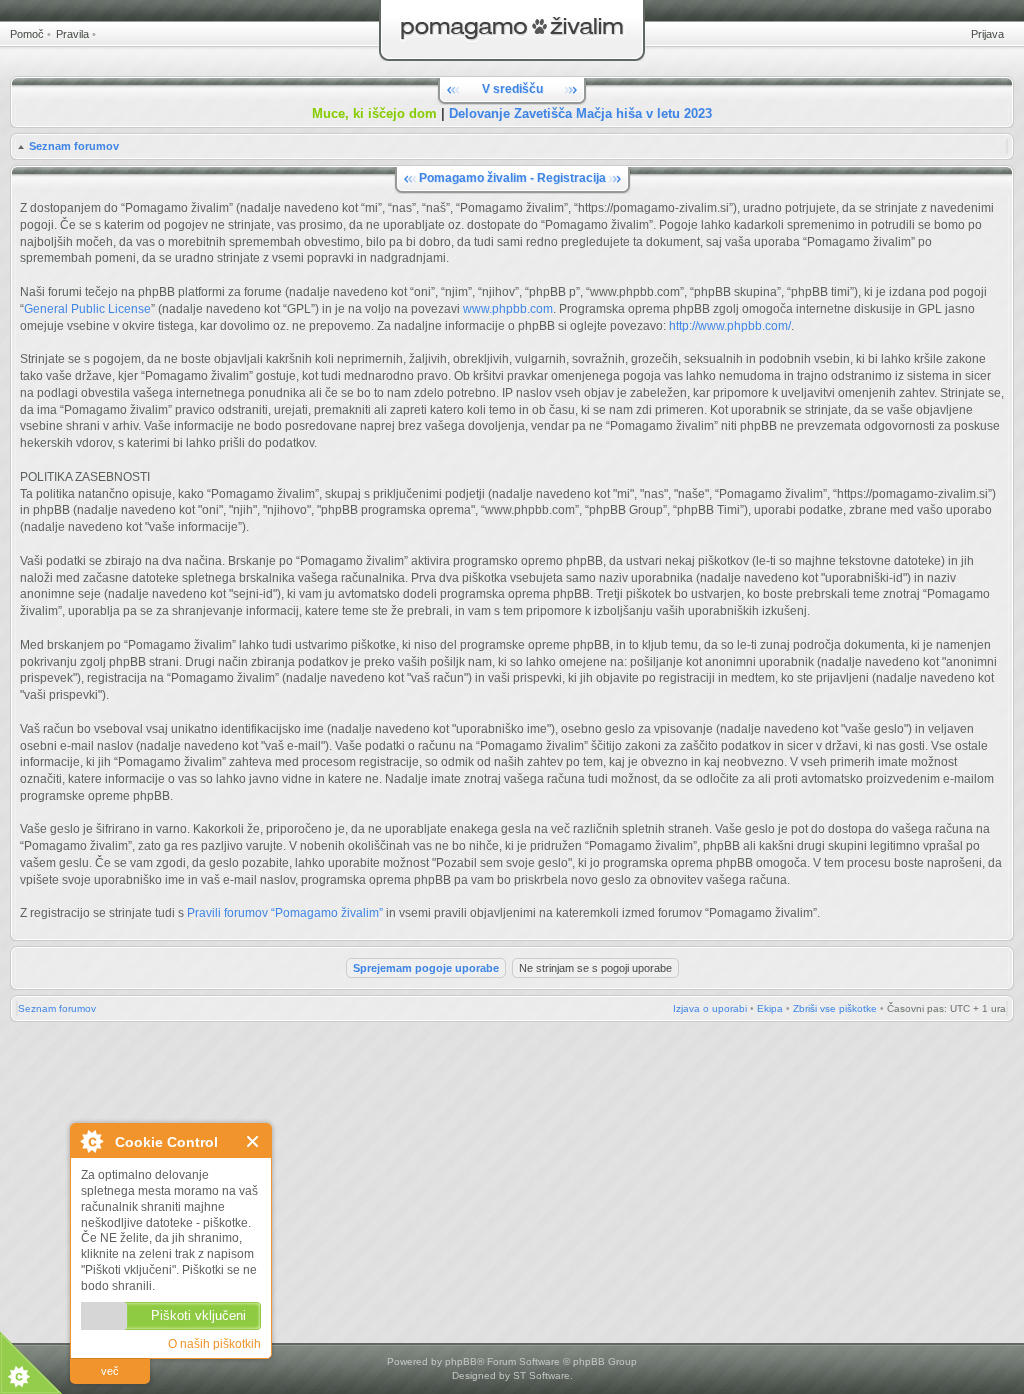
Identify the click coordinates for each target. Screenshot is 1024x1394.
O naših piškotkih (214, 1344)
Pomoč (27, 34)
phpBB (461, 1361)
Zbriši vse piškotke (835, 1008)
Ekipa (770, 1008)
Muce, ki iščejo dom (374, 113)
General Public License (87, 309)
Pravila (72, 34)
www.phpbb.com (508, 309)
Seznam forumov (74, 146)
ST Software (541, 1375)
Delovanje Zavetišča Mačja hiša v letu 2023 (580, 113)
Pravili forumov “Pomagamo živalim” (285, 913)
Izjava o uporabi (710, 1008)
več (110, 1371)
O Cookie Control (91, 1141)
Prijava (987, 34)
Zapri (253, 1141)
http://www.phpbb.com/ (730, 326)
